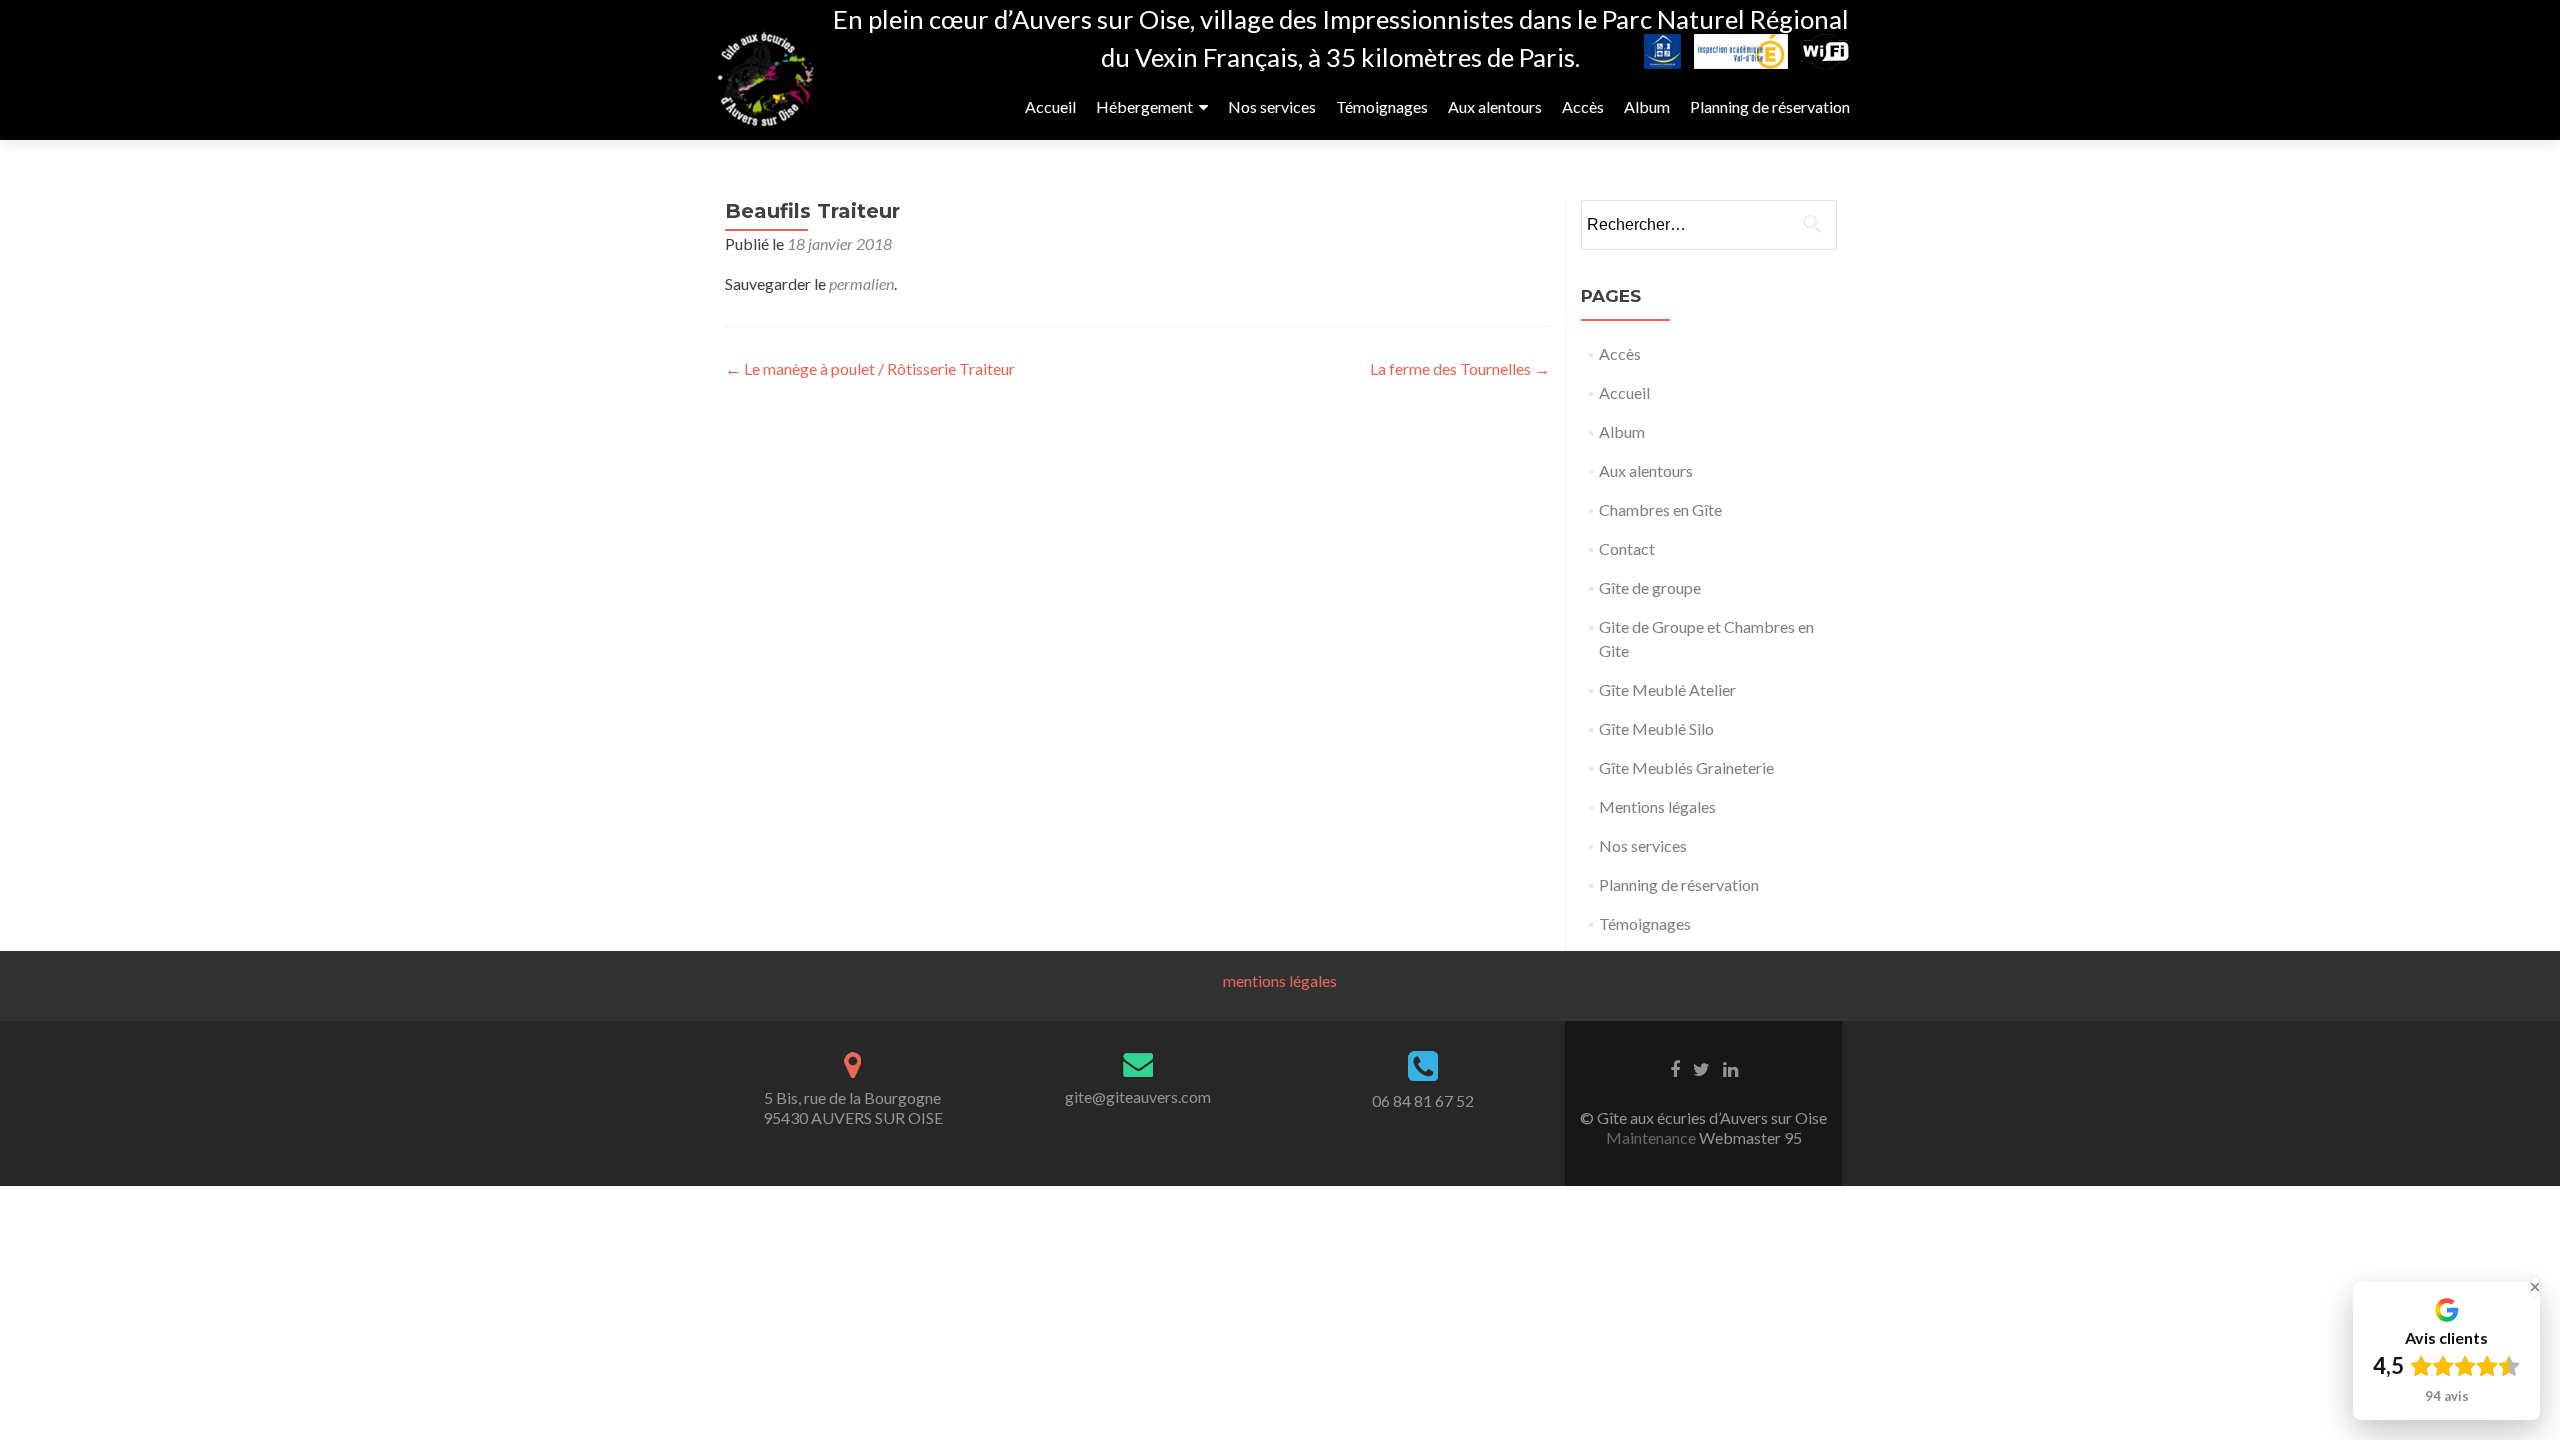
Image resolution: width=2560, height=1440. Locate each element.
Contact (1627, 548)
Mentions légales (1657, 806)
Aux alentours (1495, 106)
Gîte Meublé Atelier (1667, 689)
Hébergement (1144, 106)
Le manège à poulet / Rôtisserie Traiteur (870, 368)
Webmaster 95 (1749, 1137)
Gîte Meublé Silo (1656, 728)
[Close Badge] (2535, 1287)
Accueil (1050, 106)
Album (1647, 106)
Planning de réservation (1770, 106)
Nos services (1272, 106)
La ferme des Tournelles (1460, 368)
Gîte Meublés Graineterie (1686, 767)
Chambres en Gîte (1660, 509)
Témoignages (1382, 106)
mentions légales (1280, 980)
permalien (861, 283)
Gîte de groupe (1650, 587)
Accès (1583, 106)
